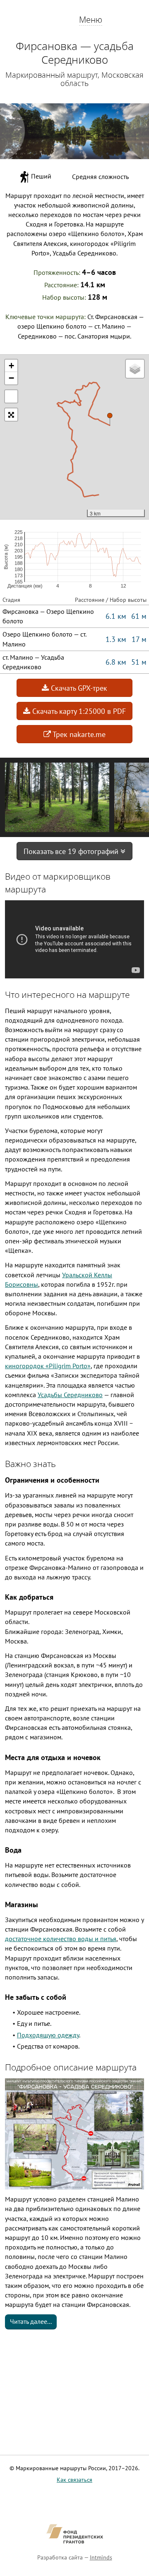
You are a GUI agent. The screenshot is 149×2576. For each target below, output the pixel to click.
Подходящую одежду (48, 2035)
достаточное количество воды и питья (61, 1939)
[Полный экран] (11, 396)
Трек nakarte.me (78, 734)
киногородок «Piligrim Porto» (48, 1366)
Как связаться (74, 2480)
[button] (110, 419)
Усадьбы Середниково (70, 1395)
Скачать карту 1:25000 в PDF (78, 711)
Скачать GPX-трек (78, 688)
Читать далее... (31, 2321)
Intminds (101, 2557)
